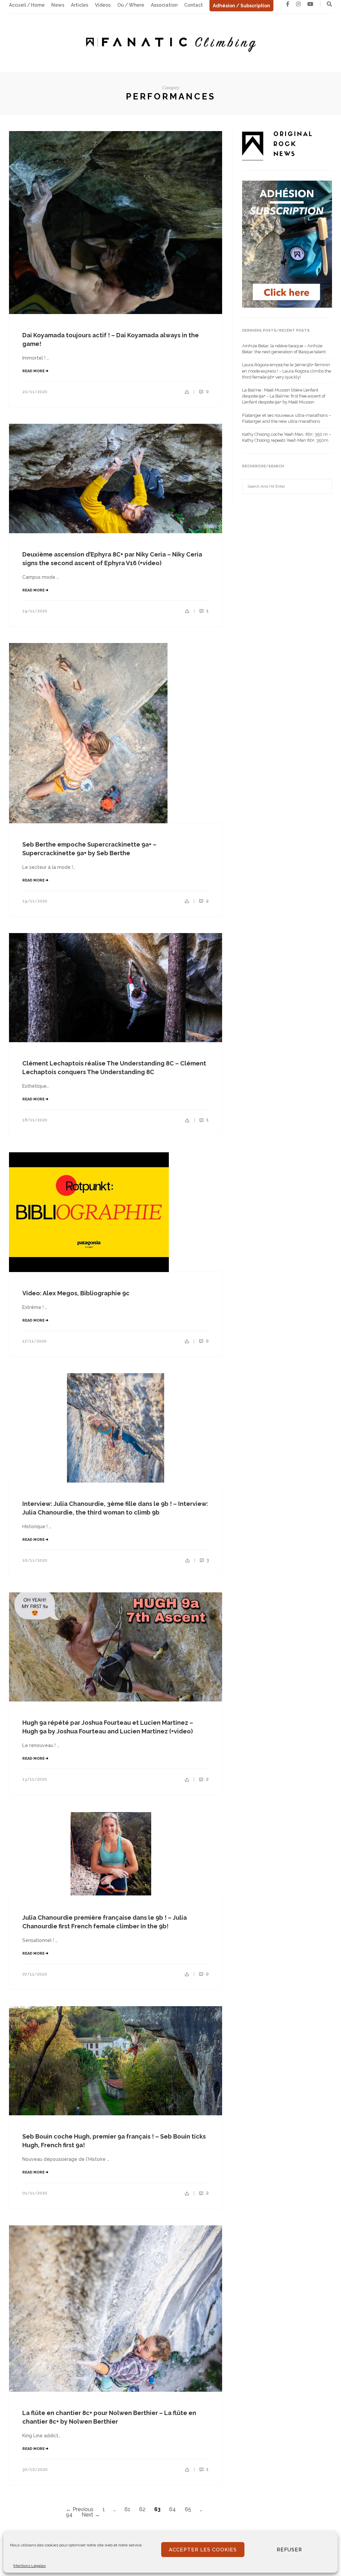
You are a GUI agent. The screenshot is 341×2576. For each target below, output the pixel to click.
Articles (80, 5)
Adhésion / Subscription (241, 6)
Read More (34, 371)
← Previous (80, 2509)
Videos (103, 5)
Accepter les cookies (203, 2550)
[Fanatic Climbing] (170, 42)
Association (164, 5)
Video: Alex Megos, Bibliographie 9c (76, 1293)
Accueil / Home (27, 5)
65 (188, 2509)
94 (69, 2515)
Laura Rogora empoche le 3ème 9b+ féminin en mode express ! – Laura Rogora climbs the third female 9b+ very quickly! (287, 371)
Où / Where (131, 5)
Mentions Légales (29, 2566)
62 (142, 2509)
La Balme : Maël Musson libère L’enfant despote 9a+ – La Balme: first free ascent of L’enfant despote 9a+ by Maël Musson (284, 396)
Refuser (289, 2550)
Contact (193, 5)
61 (127, 2509)
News (58, 5)
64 (172, 2509)
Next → (91, 2515)
